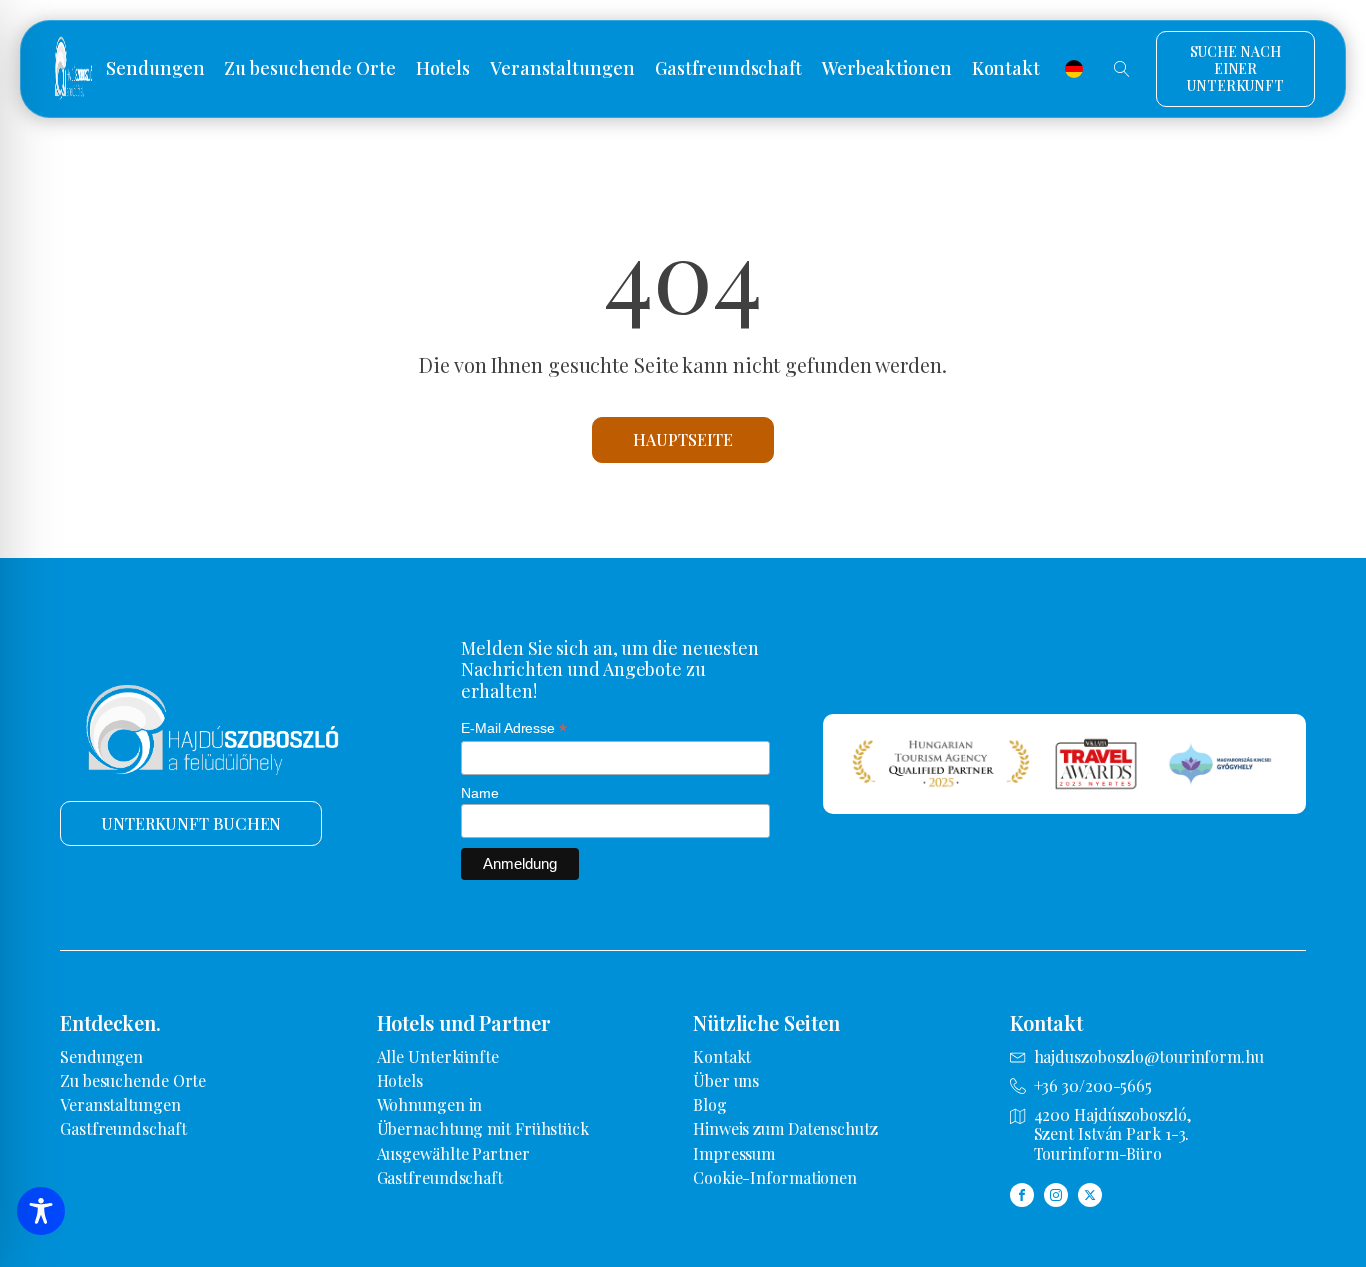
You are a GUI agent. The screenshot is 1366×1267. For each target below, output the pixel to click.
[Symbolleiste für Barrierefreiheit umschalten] (41, 1211)
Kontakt (1006, 69)
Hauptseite (682, 439)
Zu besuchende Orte (309, 69)
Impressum (734, 1153)
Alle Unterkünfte (438, 1056)
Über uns (726, 1080)
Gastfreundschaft (728, 69)
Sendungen (155, 69)
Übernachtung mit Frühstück (483, 1128)
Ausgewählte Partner (453, 1153)
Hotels (443, 69)
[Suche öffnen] (1122, 69)
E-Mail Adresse (513, 728)
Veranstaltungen (562, 69)
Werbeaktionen (887, 69)
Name (480, 793)
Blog (710, 1104)
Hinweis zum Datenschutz (785, 1128)
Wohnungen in (430, 1104)
